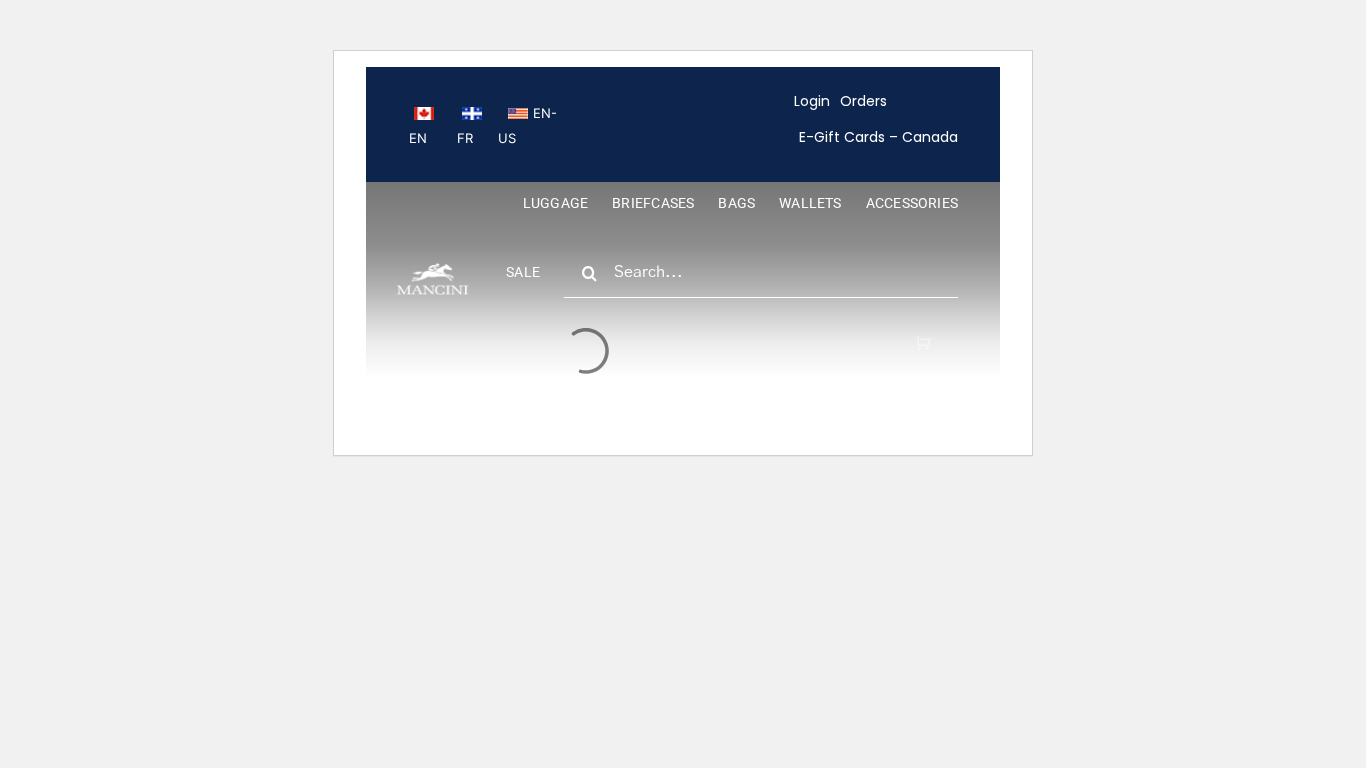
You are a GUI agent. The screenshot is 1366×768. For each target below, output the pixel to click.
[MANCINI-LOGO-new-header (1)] (432, 271)
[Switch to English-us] (527, 124)
